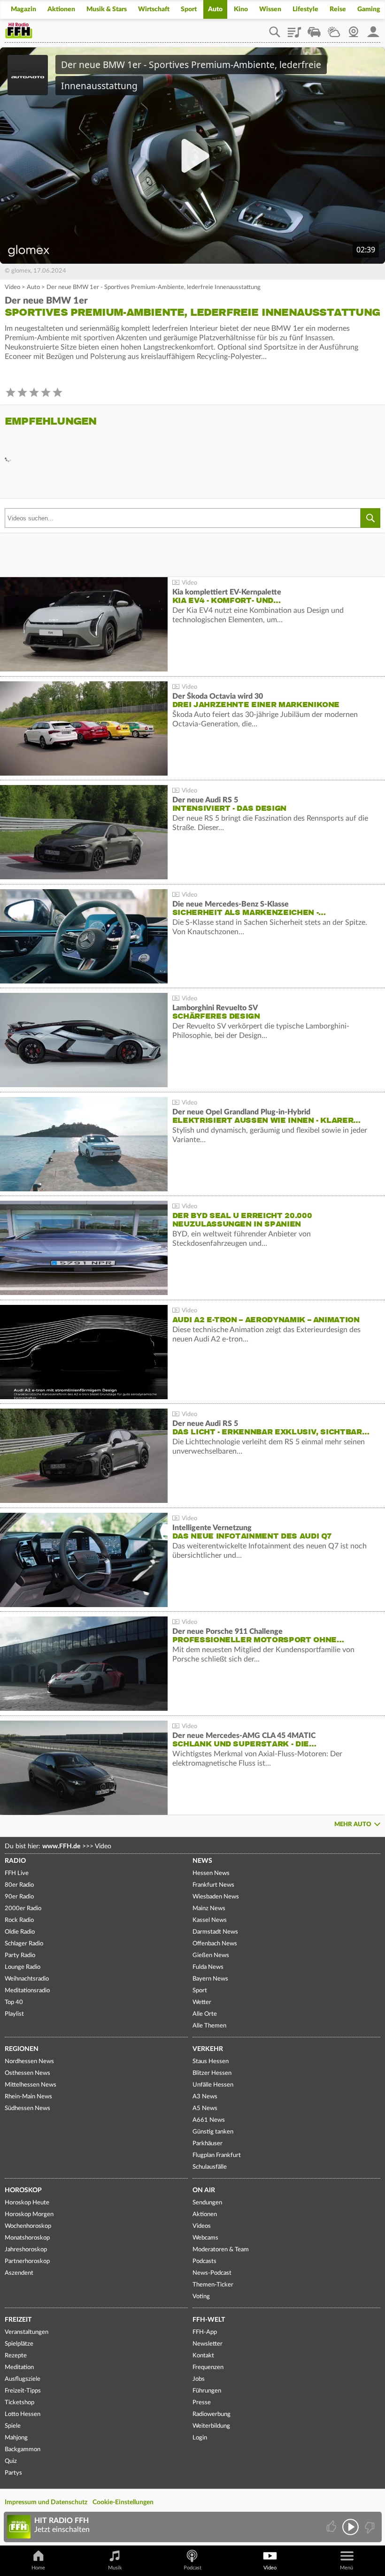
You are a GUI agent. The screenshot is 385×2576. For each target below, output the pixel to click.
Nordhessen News (29, 2062)
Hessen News (211, 1873)
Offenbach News (215, 1944)
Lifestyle (305, 9)
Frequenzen (208, 2367)
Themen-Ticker (213, 2285)
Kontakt (203, 2356)
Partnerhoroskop (27, 2261)
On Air (204, 2190)
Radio (15, 1861)
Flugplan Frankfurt (217, 2155)
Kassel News (210, 1920)
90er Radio (19, 1897)
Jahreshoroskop (26, 2250)
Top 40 (14, 2002)
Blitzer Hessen (212, 2073)
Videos (202, 2226)
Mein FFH (373, 29)
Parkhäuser (208, 2144)
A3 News (205, 2097)
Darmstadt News (215, 1932)
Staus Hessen (211, 2062)
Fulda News (208, 1967)
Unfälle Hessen (213, 2085)
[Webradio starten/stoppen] (350, 2527)
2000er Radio (23, 1909)
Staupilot (314, 29)
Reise (338, 9)
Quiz (11, 2461)
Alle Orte (205, 2014)
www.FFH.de (61, 1846)
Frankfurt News (213, 1885)
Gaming (369, 9)
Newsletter (208, 2344)
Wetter (334, 29)
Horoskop (23, 2190)
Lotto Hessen (23, 2414)
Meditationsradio (27, 1991)
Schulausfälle (210, 2167)
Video (12, 287)
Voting (201, 2297)
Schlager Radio (24, 1944)
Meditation (19, 2367)
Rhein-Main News (28, 2097)
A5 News (205, 2108)
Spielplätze (19, 2344)
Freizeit (18, 2320)
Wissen (270, 9)
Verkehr (208, 2049)
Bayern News (210, 1979)
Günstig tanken (213, 2132)
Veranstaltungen (27, 2332)
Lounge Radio (23, 1967)
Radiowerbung (212, 2414)
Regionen (22, 2049)
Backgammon (23, 2450)
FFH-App (205, 2332)
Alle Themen (209, 2026)
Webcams (205, 2238)
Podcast (192, 2568)
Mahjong (16, 2438)
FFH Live (17, 1873)
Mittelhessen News (31, 2085)
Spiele (13, 2426)
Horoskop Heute (27, 2203)
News (202, 1861)
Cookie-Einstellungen (123, 2502)
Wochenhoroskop (28, 2226)
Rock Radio (19, 1920)
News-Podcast (212, 2273)
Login (200, 2438)
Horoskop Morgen (29, 2214)
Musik (115, 2568)
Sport (189, 9)
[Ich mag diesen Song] (332, 2527)
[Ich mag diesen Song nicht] (369, 2527)
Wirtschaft (154, 9)
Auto (215, 9)
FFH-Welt (209, 2320)
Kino (241, 9)
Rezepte (16, 2356)
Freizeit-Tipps (23, 2391)
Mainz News (209, 1909)
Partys (13, 2473)
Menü (346, 2568)
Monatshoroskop (27, 2238)
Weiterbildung (211, 2426)
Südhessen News (27, 2108)
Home (38, 2568)
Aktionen (61, 9)
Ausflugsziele (23, 2379)
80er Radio (19, 1885)
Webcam (354, 29)
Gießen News (211, 1955)
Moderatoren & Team (221, 2250)
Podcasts (204, 2261)
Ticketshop (19, 2403)
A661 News (209, 2120)
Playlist (294, 29)
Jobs (199, 2379)
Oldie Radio (20, 1932)
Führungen (207, 2391)
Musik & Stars (107, 9)
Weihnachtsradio (27, 1979)
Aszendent (19, 2273)
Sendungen (207, 2203)
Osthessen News (27, 2073)
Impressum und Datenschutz (46, 2502)
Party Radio (20, 1955)
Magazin (23, 9)
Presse (202, 2403)
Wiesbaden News (216, 1897)
